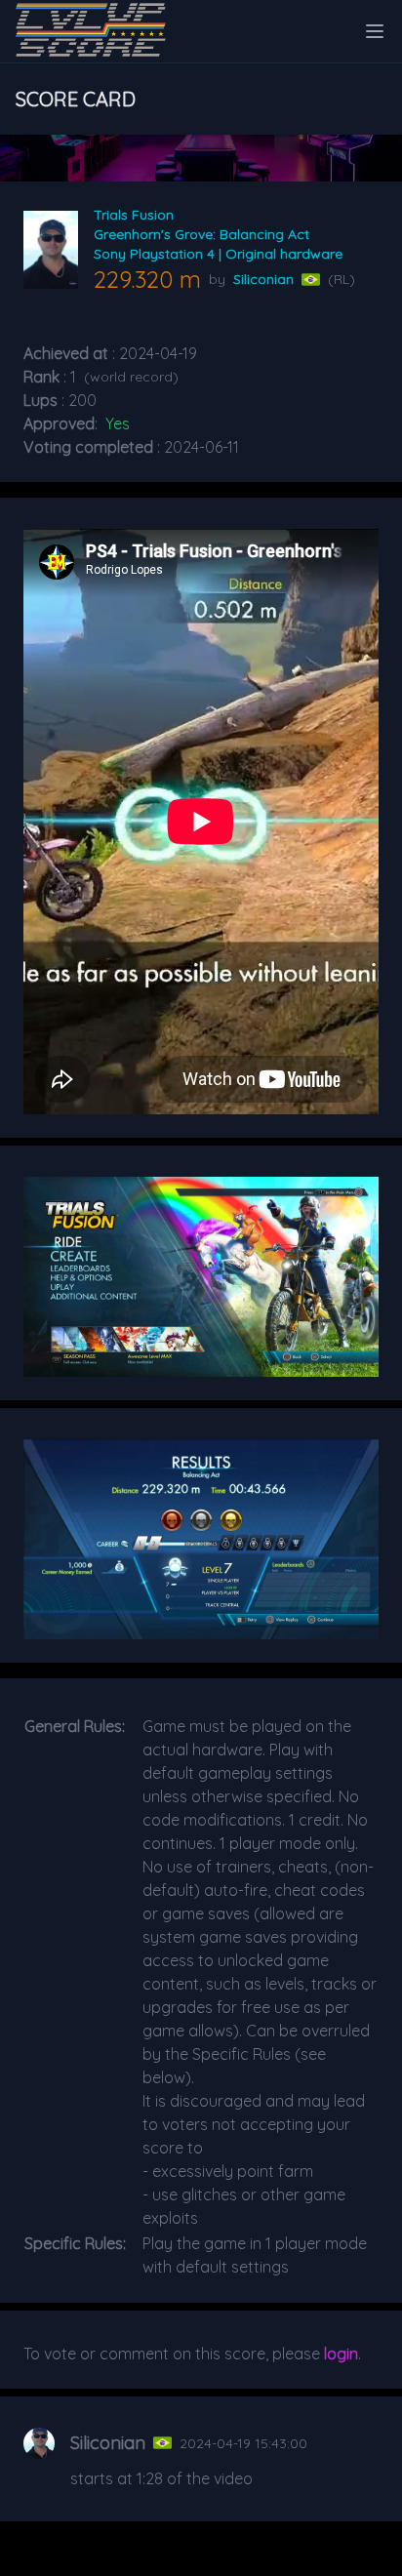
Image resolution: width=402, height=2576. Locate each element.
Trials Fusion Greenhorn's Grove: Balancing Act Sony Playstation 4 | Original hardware (218, 234)
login (341, 2354)
